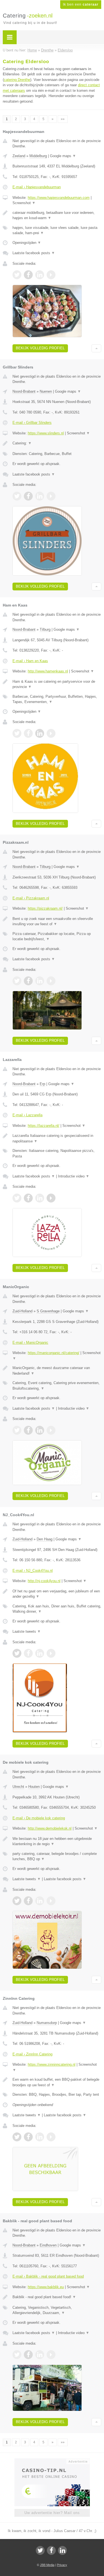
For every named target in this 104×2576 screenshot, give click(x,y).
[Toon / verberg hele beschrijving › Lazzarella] (57, 1138)
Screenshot (24, 203)
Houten (34, 1787)
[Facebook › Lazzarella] (28, 1198)
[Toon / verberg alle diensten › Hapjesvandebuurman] (57, 230)
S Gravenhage (48, 1311)
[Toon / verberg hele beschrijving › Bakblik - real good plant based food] (57, 2297)
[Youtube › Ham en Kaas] (51, 733)
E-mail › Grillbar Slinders (32, 423)
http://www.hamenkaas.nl (48, 671)
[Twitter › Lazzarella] (17, 1198)
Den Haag (45, 1539)
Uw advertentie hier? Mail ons (52, 2513)
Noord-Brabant (24, 391)
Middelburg (38, 156)
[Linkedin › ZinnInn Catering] (40, 2137)
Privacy (62, 2565)
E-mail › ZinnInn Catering (32, 2054)
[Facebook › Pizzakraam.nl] (28, 981)
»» (63, 119)
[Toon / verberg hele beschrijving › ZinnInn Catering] (57, 2082)
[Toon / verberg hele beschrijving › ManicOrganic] (57, 1371)
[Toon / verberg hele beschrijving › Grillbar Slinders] (57, 443)
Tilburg (45, 629)
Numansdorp (47, 2023)
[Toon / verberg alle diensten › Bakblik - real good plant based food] (57, 2310)
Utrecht (18, 1787)
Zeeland (19, 156)
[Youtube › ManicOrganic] (51, 1430)
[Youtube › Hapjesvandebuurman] (51, 275)
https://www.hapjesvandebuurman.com (59, 198)
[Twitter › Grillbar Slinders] (17, 496)
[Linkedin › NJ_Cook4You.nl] (40, 1653)
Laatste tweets (27, 1631)
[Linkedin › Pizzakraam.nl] (40, 981)
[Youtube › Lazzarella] (51, 1198)
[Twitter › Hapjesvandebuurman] (17, 275)
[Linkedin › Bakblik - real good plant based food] (40, 2355)
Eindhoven (48, 2245)
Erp (42, 1084)
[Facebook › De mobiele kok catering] (28, 1901)
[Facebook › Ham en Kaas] (28, 733)
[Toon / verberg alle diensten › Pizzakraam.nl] (57, 936)
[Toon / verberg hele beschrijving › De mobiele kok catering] (57, 1841)
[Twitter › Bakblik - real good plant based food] (17, 2355)
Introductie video (74, 1176)
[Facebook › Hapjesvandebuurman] (28, 275)
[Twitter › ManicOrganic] (17, 1430)
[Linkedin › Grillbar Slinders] (40, 496)
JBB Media (47, 2565)
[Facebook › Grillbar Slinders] (28, 496)
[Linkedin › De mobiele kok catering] (40, 1901)
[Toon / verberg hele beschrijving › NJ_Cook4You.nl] (57, 1594)
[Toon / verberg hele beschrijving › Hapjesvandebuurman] (57, 215)
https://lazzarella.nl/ (44, 1126)
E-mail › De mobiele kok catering (39, 1818)
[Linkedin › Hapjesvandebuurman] (40, 275)
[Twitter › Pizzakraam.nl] (17, 981)
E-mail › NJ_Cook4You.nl (33, 1571)
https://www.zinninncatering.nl (52, 2064)
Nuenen (46, 391)
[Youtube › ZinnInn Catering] (51, 2137)
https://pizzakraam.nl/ (45, 908)
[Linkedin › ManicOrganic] (40, 1430)
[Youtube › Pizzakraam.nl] (51, 981)
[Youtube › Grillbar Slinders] (51, 496)
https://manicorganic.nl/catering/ (54, 1353)
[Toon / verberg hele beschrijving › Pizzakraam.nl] (57, 921)
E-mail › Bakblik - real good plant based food (48, 2276)
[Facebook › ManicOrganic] (28, 1430)
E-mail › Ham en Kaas (30, 661)
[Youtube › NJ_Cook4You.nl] (51, 1653)
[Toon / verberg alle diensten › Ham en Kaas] (57, 699)
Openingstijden (27, 243)
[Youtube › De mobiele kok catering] (51, 1901)
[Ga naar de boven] (96, 348)
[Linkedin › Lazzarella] (40, 1198)
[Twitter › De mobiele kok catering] (17, 1901)
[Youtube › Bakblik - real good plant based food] (51, 2355)
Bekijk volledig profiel (40, 348)
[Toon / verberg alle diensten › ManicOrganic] (57, 1386)
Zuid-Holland (22, 1311)
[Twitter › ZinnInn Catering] (17, 2137)
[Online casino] (52, 2461)
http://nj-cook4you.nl (44, 1581)
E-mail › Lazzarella (27, 1115)
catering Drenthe (17, 80)
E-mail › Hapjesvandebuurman (37, 187)
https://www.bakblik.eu (46, 2287)
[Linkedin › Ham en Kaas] (40, 733)
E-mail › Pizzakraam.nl (31, 898)
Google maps (63, 156)
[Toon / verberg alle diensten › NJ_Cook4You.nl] (57, 1609)
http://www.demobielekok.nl (50, 1828)
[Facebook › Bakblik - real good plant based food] (28, 2355)
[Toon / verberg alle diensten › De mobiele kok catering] (57, 1856)
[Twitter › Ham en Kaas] (17, 733)
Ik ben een (81, 4)
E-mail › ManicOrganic (30, 1343)
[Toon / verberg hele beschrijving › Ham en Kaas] (57, 684)
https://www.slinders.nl (46, 433)
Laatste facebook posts (34, 253)
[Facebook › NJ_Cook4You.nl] (28, 1653)
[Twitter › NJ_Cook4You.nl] (17, 1653)
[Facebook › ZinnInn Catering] (28, 2137)
